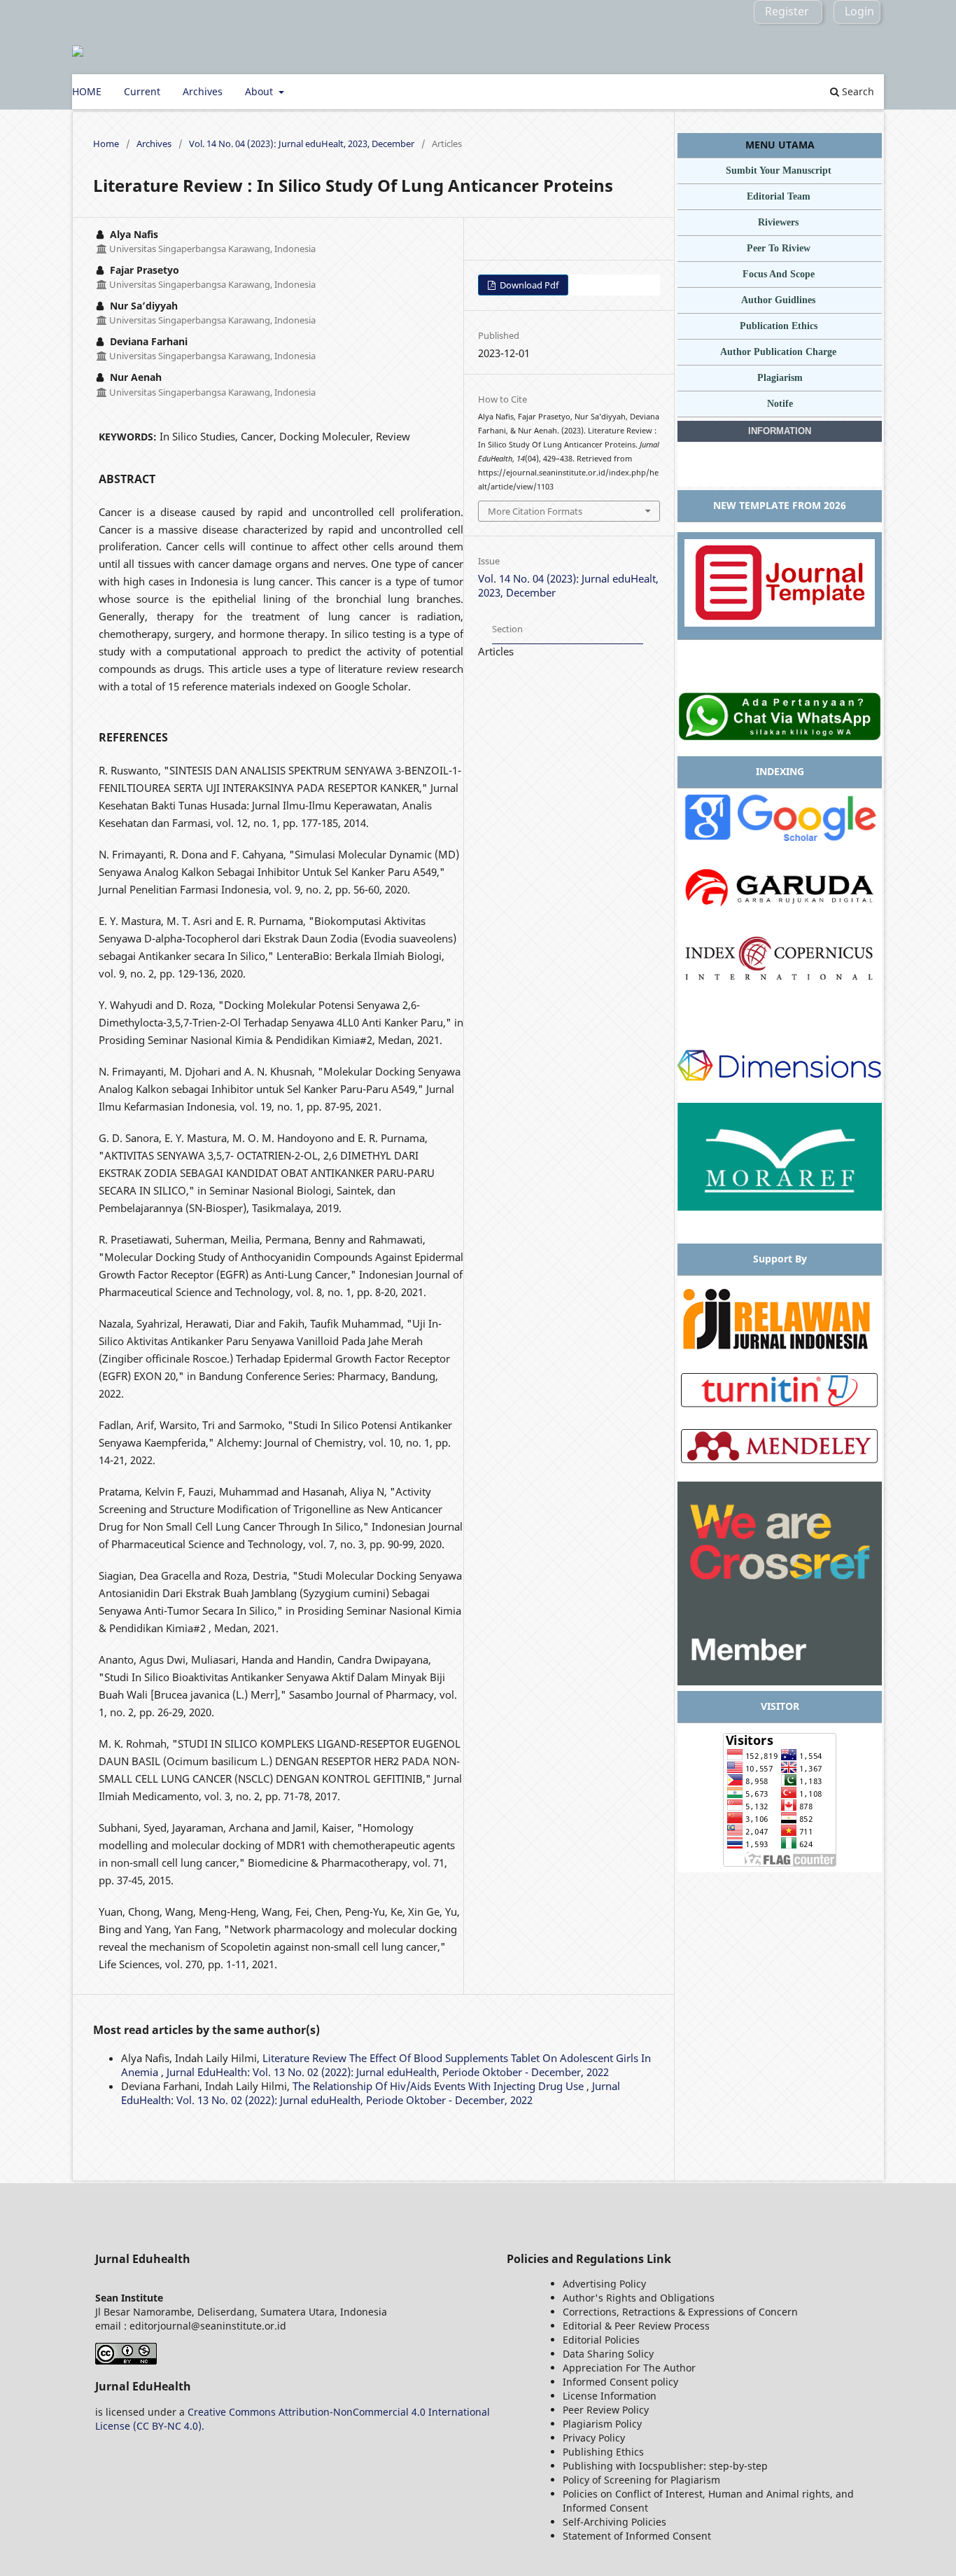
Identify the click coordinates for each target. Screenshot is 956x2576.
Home (106, 144)
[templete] (780, 623)
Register (787, 11)
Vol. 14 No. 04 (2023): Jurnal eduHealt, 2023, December (302, 144)
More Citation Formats (535, 511)
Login (859, 11)
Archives (203, 91)
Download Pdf (528, 285)
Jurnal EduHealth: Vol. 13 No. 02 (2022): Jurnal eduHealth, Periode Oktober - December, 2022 (388, 2072)
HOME (87, 91)
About (260, 91)
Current (142, 91)
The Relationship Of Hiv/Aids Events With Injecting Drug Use (440, 2086)
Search (857, 91)
